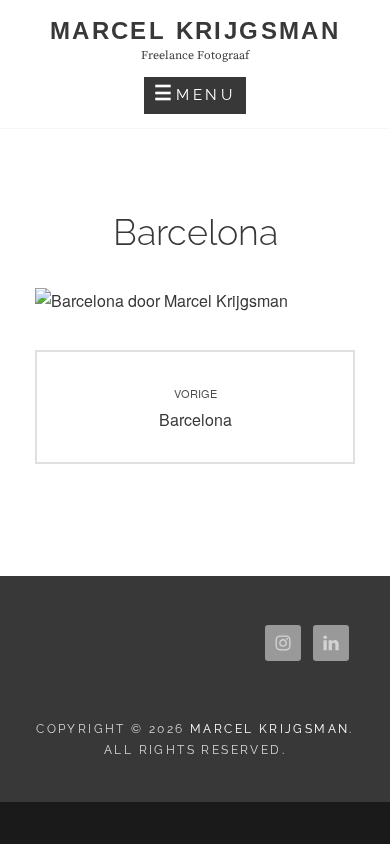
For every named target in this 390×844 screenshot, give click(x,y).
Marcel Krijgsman (195, 30)
